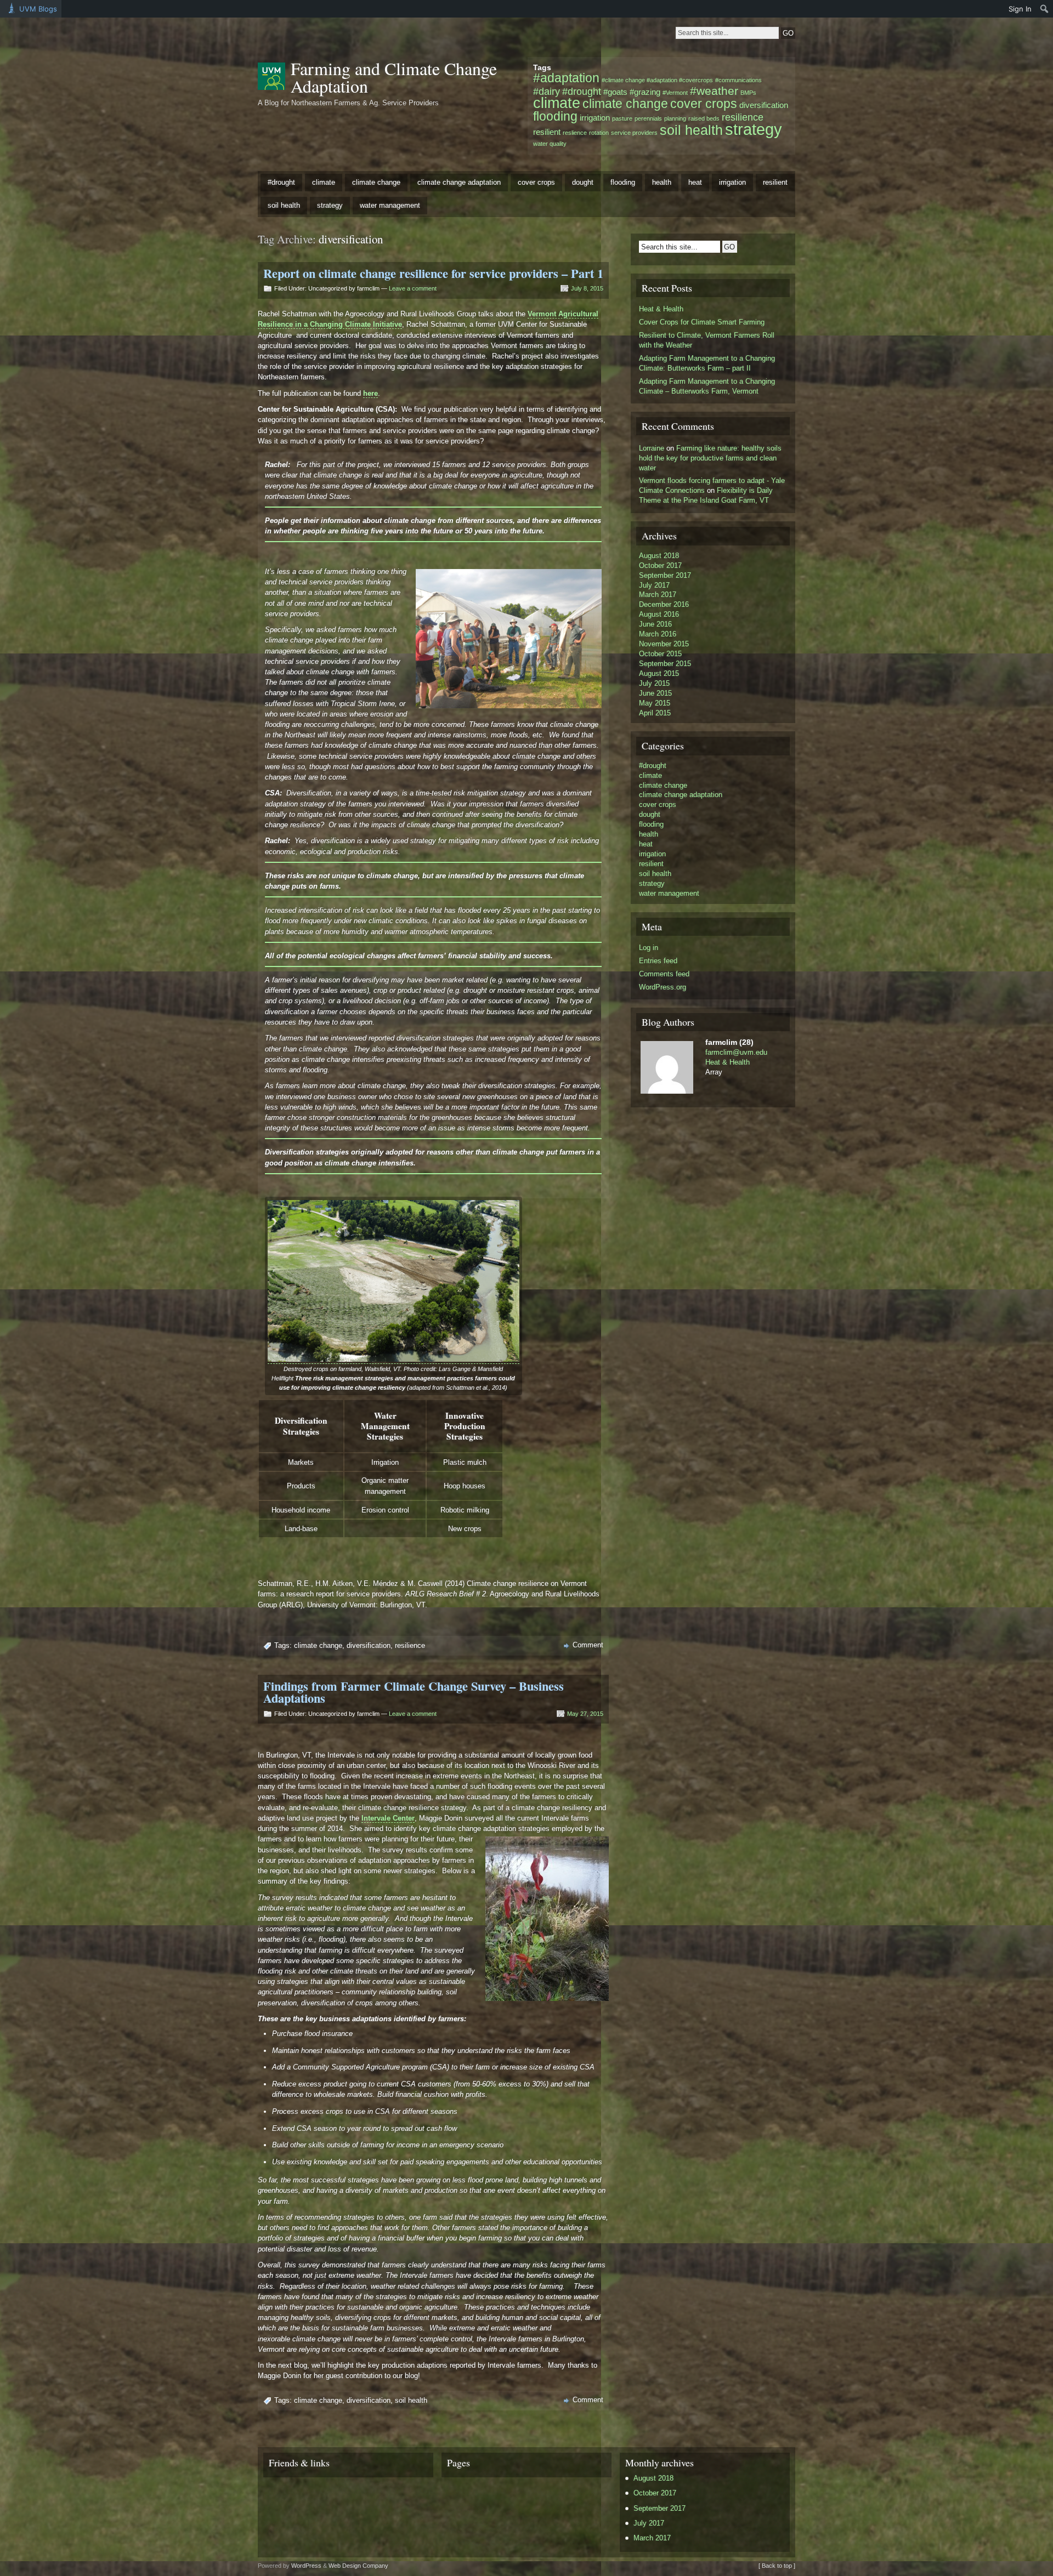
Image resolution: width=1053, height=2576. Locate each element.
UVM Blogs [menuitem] (38, 9)
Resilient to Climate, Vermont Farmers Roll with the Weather (707, 340)
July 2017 (654, 585)
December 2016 (664, 604)
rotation (599, 133)
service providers (634, 133)
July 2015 (654, 683)
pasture (622, 118)
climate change (625, 104)
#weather (714, 91)
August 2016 (659, 614)
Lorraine (652, 448)
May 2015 (655, 703)
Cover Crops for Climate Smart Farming (702, 322)
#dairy (547, 91)
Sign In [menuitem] (1020, 9)
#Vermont (675, 93)
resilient (547, 132)
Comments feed (664, 974)
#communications (738, 80)
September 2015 (665, 664)
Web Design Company (358, 2566)
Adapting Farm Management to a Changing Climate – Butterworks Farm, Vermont (707, 386)
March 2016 (658, 634)
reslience (575, 133)
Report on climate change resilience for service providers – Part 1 (433, 273)
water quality (550, 144)
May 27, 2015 (585, 1714)
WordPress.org (663, 987)
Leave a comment (413, 288)
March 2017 (658, 595)
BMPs (748, 93)
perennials (648, 118)
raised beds (704, 118)
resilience (743, 117)
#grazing (645, 92)
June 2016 (655, 624)
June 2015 (655, 693)
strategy (754, 129)
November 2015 (664, 644)
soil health (691, 130)
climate (557, 103)
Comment (588, 1645)
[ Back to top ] (777, 2566)
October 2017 (660, 565)
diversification (764, 105)
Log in (649, 948)
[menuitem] (1044, 9)
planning (675, 118)
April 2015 (655, 713)
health (662, 182)
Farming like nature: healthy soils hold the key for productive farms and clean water (710, 458)
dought (583, 182)
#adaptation (566, 78)
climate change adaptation (459, 182)
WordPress (306, 2566)
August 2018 (659, 556)
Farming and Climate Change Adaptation (394, 77)
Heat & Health (661, 309)
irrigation (595, 118)
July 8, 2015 (587, 288)
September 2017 (665, 575)
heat (695, 182)
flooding (555, 116)
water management (390, 205)
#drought (582, 91)
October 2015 (660, 654)
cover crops (704, 104)
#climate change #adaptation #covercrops (657, 80)
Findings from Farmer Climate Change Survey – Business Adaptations (414, 1692)
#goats (615, 92)
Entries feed (658, 961)
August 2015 (659, 673)
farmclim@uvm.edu (736, 1052)
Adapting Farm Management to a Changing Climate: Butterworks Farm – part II (707, 363)
